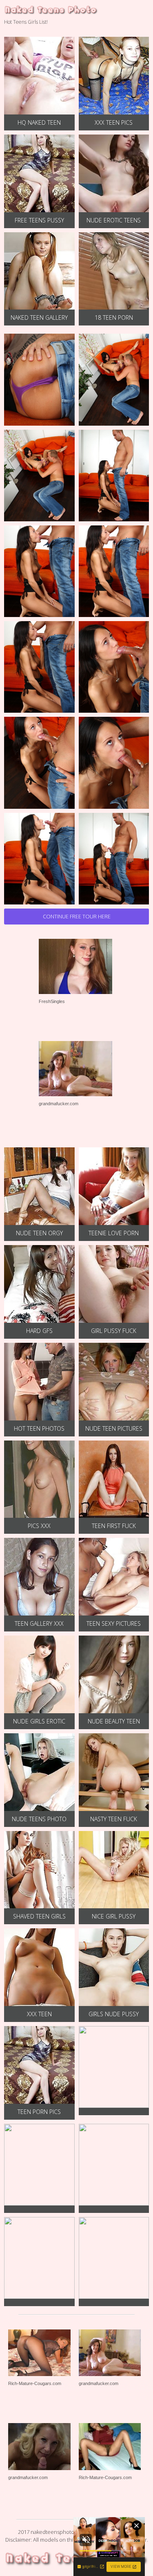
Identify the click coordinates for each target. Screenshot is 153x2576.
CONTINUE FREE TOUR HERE (77, 916)
